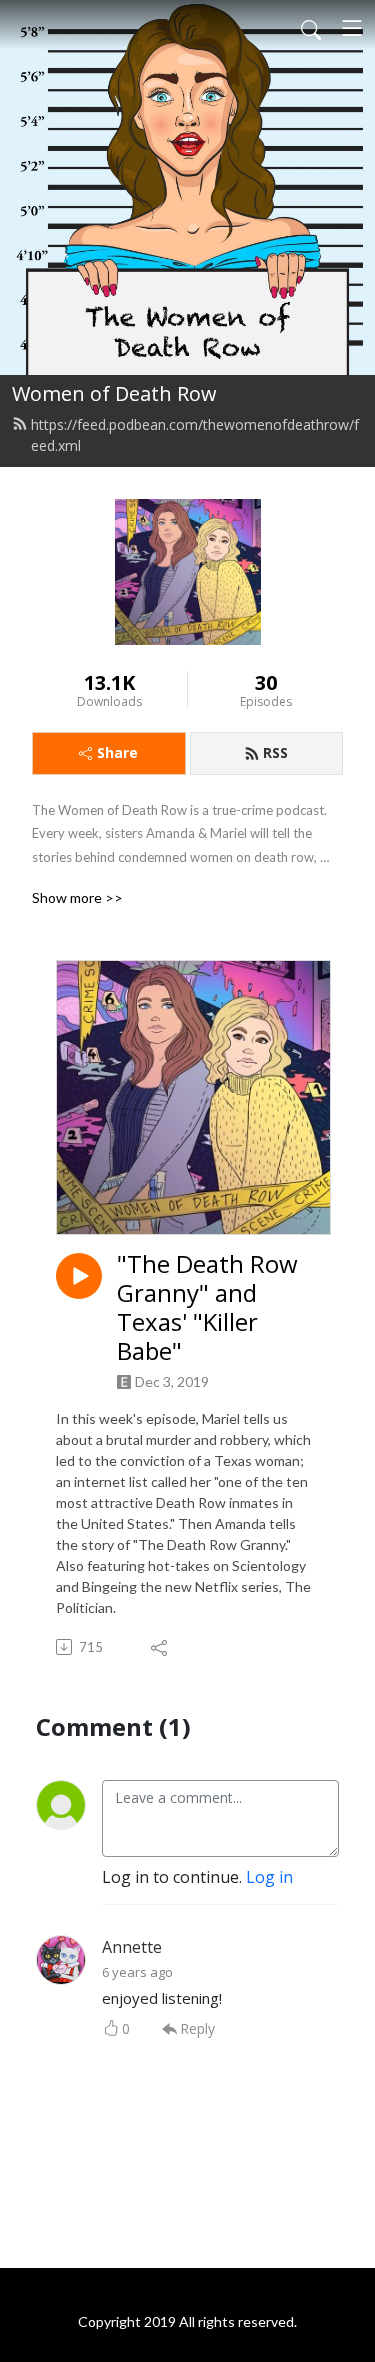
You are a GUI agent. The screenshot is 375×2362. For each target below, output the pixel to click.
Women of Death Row (114, 393)
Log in (269, 1877)
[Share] (160, 1647)
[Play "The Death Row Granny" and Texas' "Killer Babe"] (79, 1276)
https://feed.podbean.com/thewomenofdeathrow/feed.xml (195, 435)
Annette (132, 1947)
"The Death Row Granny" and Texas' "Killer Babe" (207, 1307)
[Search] (311, 28)
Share (117, 752)
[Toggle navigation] (352, 28)
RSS (275, 752)
